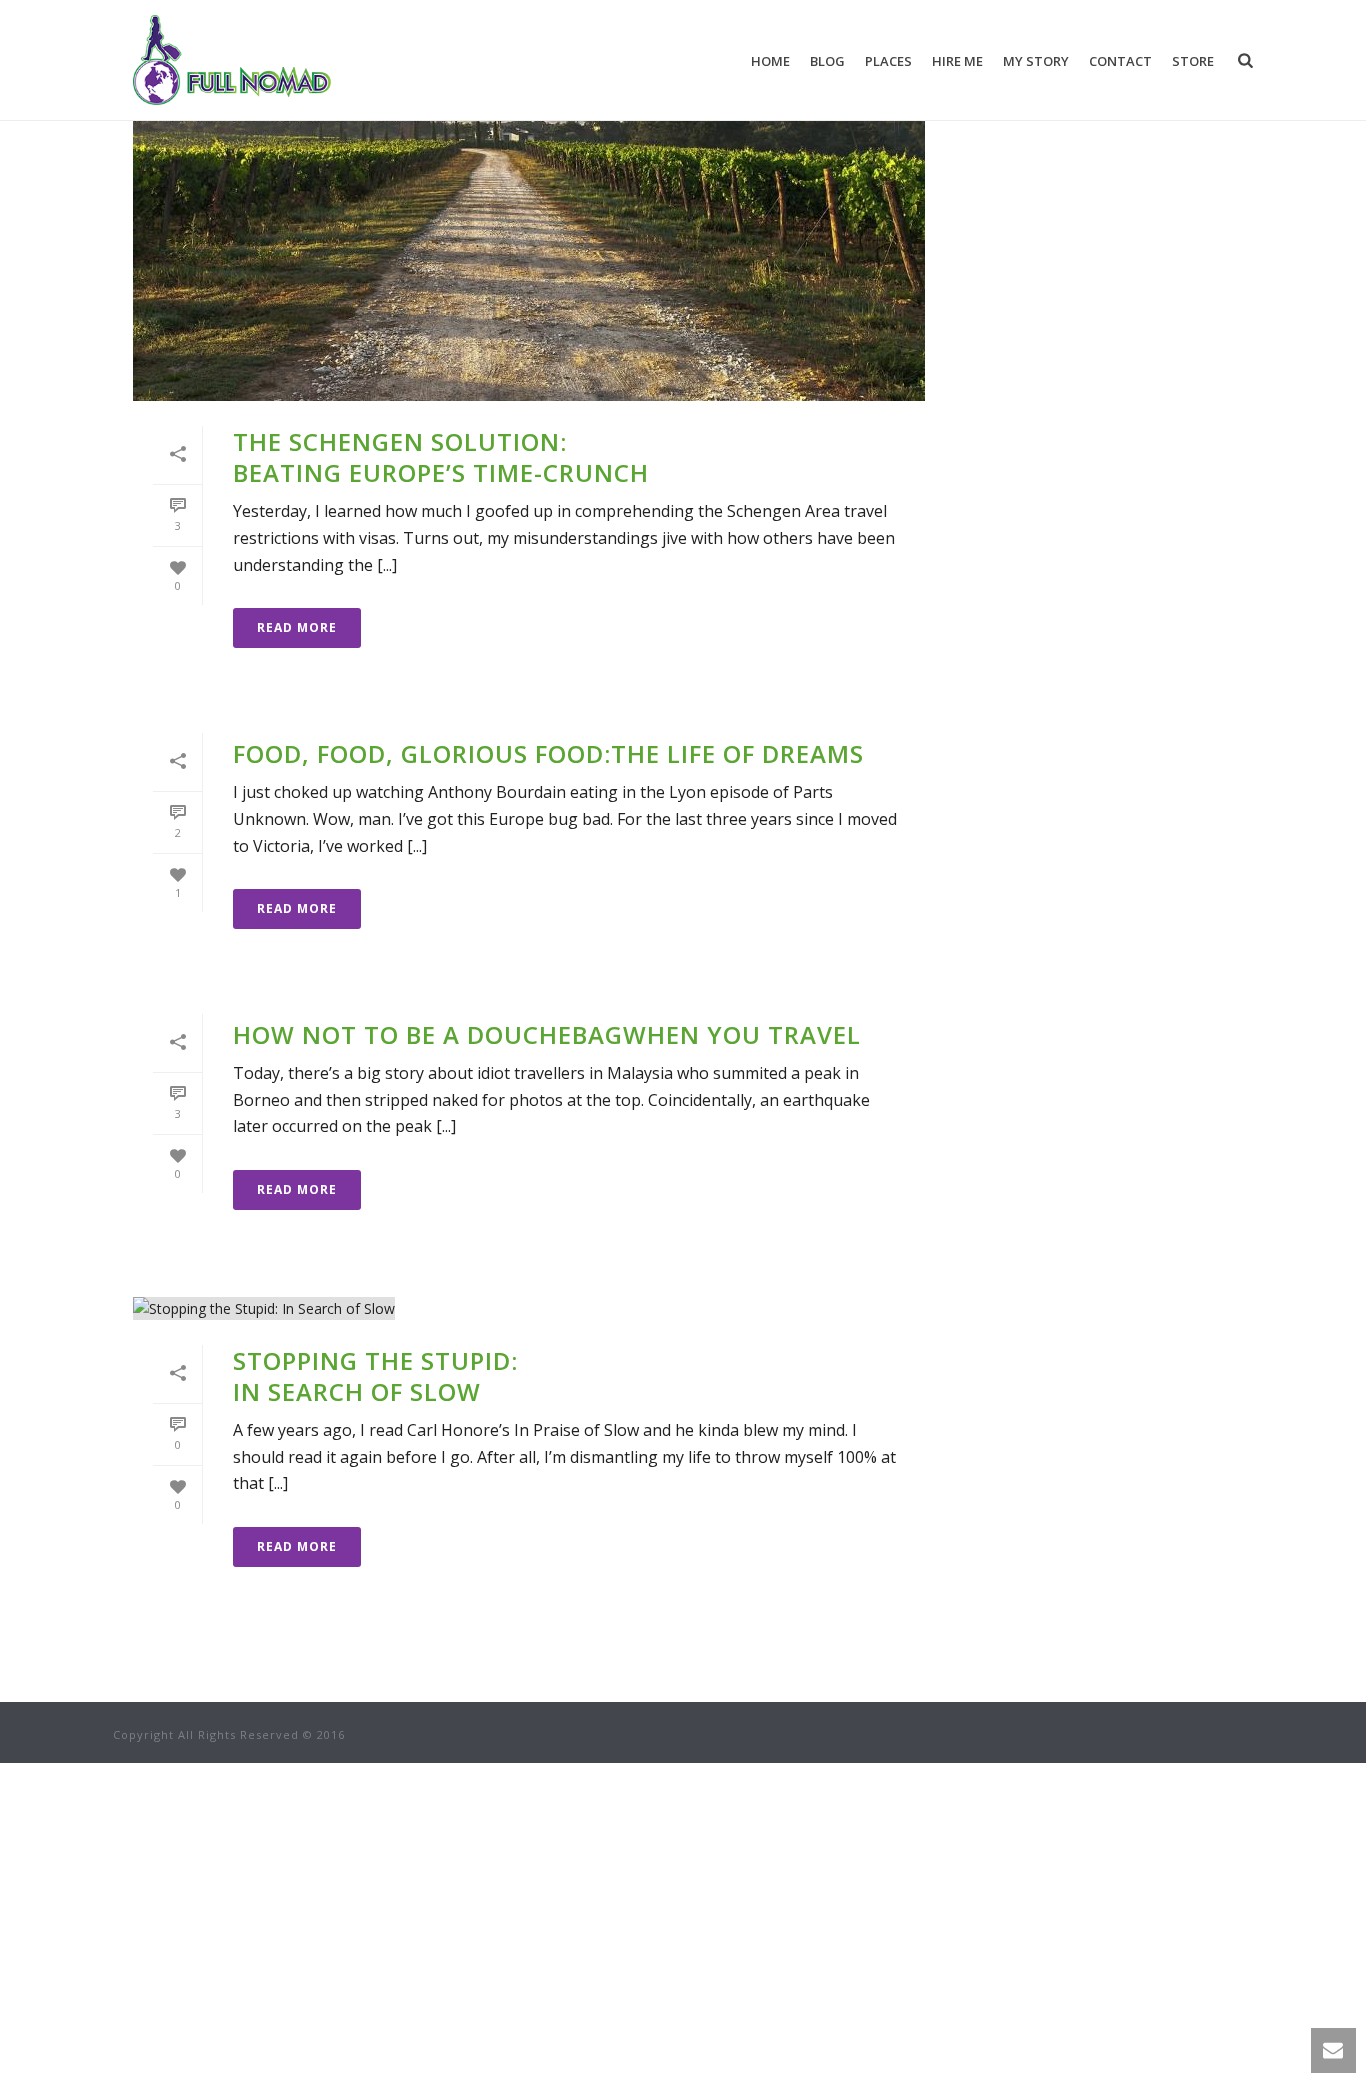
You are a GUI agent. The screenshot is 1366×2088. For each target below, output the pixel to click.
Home (770, 61)
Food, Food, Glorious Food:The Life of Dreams (548, 753)
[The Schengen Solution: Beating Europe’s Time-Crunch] (529, 226)
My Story (1036, 61)
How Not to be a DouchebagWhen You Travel (547, 1034)
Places (888, 61)
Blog (827, 61)
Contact (1120, 61)
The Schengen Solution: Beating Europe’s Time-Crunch (441, 457)
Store (1193, 61)
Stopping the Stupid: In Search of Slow (375, 1376)
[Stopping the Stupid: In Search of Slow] (529, 1307)
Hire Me (957, 61)
